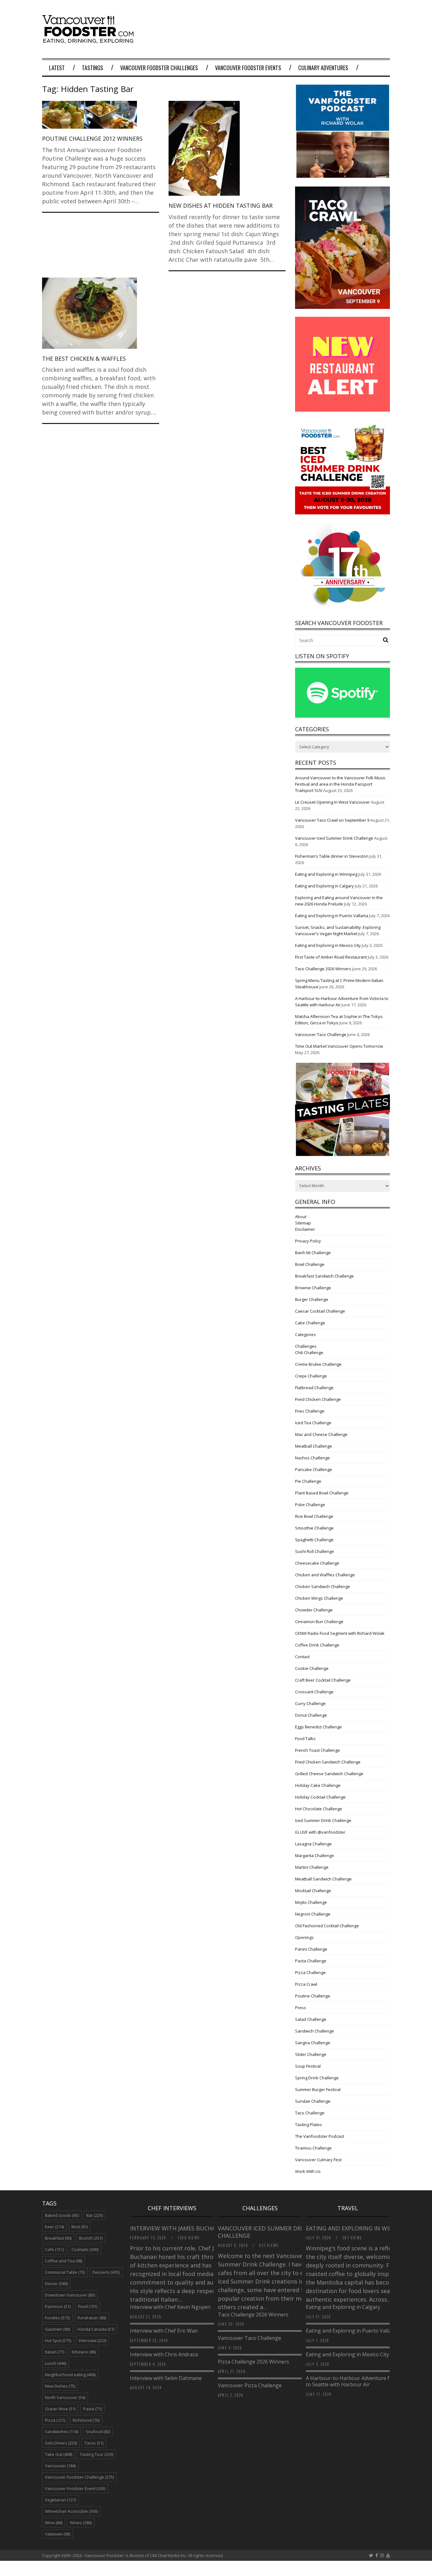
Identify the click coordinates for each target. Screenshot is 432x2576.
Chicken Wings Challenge (319, 1598)
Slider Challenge (311, 2054)
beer (54, 2227)
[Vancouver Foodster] (89, 40)
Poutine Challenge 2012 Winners (92, 138)
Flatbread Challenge (314, 1388)
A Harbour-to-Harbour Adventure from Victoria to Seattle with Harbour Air (362, 2381)
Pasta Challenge (311, 1961)
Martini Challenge (312, 1867)
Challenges (306, 1346)
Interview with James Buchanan (180, 2228)
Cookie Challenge (312, 1668)
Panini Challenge (311, 1949)
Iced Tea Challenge (313, 1423)
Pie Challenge (308, 1481)
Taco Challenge (310, 2113)
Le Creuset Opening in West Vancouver (333, 802)
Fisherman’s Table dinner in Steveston (332, 856)
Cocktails (85, 2249)
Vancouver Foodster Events (248, 68)
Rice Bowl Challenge (314, 1516)
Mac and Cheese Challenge (321, 1434)
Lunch (56, 2363)
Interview (93, 2340)
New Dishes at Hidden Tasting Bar (221, 205)
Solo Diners (61, 2443)
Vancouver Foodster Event (75, 2488)
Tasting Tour (96, 2454)
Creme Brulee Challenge (318, 1364)
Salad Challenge (311, 2019)
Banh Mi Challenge (313, 1253)
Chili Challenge (309, 1352)
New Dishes (60, 2386)
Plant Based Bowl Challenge (322, 1493)
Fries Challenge (310, 1411)
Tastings (93, 68)
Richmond (86, 2420)
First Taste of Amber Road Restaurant (331, 957)
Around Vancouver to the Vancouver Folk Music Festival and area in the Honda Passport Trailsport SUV (340, 784)
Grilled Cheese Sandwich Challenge (329, 1774)
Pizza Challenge (310, 1972)
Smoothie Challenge (314, 1528)
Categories (305, 1334)
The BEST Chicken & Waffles (84, 359)
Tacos (94, 2443)
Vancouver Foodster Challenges (159, 68)
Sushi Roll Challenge (315, 1551)
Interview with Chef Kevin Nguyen (170, 2307)
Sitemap (303, 1223)
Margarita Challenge (315, 1855)
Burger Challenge (312, 1299)
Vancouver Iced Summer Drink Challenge (334, 838)
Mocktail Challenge (313, 1891)
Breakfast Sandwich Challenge (324, 1276)
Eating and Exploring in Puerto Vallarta (332, 916)
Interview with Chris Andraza (164, 2354)
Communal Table (65, 2272)
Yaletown (58, 2534)
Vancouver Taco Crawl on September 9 (332, 820)
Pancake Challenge (314, 1469)
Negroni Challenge (313, 1914)
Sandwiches (62, 2432)
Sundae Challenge (313, 2101)
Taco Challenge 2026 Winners (323, 969)
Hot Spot (58, 2340)
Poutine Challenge (313, 1996)
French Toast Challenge (318, 1750)
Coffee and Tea (64, 2261)
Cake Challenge (310, 1323)
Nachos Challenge (312, 1458)
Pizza (55, 2420)
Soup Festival (308, 2066)
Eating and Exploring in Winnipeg (326, 874)
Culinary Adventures (323, 68)
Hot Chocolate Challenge (319, 1809)
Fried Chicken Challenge (318, 1399)
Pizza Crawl (306, 1984)
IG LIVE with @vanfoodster (320, 1832)
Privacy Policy (308, 1241)
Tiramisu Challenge (313, 2148)
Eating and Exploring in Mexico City (328, 945)
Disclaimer (305, 1229)
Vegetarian (60, 2500)
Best (80, 2227)
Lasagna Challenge (313, 1844)
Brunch (91, 2238)
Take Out (59, 2454)
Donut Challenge (311, 1715)
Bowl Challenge (310, 1264)
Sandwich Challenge (315, 2031)
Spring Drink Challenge (317, 2078)
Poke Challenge (310, 1505)
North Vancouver (65, 2397)
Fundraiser (92, 2318)
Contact (302, 1657)
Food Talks (305, 1739)
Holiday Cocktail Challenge (320, 1797)
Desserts (106, 2272)
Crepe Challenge (311, 1376)
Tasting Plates (309, 2125)
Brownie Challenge (313, 1288)
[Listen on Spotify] (343, 716)
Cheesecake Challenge (317, 1563)
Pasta (93, 2409)
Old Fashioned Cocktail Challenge (327, 1926)
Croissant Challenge (314, 1692)
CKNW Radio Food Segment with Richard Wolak (340, 1633)
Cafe (54, 2249)
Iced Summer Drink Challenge (323, 1820)
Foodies (57, 2318)
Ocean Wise (60, 2409)
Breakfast (58, 2238)
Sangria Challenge (313, 2043)
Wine (54, 2523)
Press (301, 2008)
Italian (55, 2352)
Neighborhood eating (70, 2375)
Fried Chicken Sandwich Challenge (328, 1762)
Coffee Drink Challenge (317, 1645)
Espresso (58, 2306)
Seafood (98, 2432)
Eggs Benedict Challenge (318, 1727)
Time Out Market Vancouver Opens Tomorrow (339, 1046)
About (301, 1217)
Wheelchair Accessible (71, 2511)
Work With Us (308, 2171)
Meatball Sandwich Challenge (323, 1879)
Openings (304, 1937)
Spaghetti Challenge (314, 1540)
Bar (95, 2215)
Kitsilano (84, 2352)
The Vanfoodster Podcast (320, 2136)
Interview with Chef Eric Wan (164, 2331)
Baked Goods (62, 2215)
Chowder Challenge (314, 1610)
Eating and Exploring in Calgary (324, 886)
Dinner (56, 2284)
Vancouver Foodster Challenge (79, 2477)
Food (88, 2306)
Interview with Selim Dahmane (166, 2378)
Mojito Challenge (311, 1902)
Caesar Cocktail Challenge (320, 1311)
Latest (57, 68)
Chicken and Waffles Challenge (325, 1575)
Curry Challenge (310, 1703)
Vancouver (60, 2466)
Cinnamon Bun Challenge (319, 1622)
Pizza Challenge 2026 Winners (253, 2362)
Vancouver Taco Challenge (321, 1034)
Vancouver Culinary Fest (318, 2160)
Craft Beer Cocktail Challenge (323, 1680)
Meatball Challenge (314, 1446)
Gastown (57, 2329)
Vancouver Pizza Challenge (250, 2385)
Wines (81, 2523)
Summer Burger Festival (318, 2089)
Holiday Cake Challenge (318, 1785)
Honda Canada (96, 2329)
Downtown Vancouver (70, 2295)
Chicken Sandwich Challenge (323, 1586)
